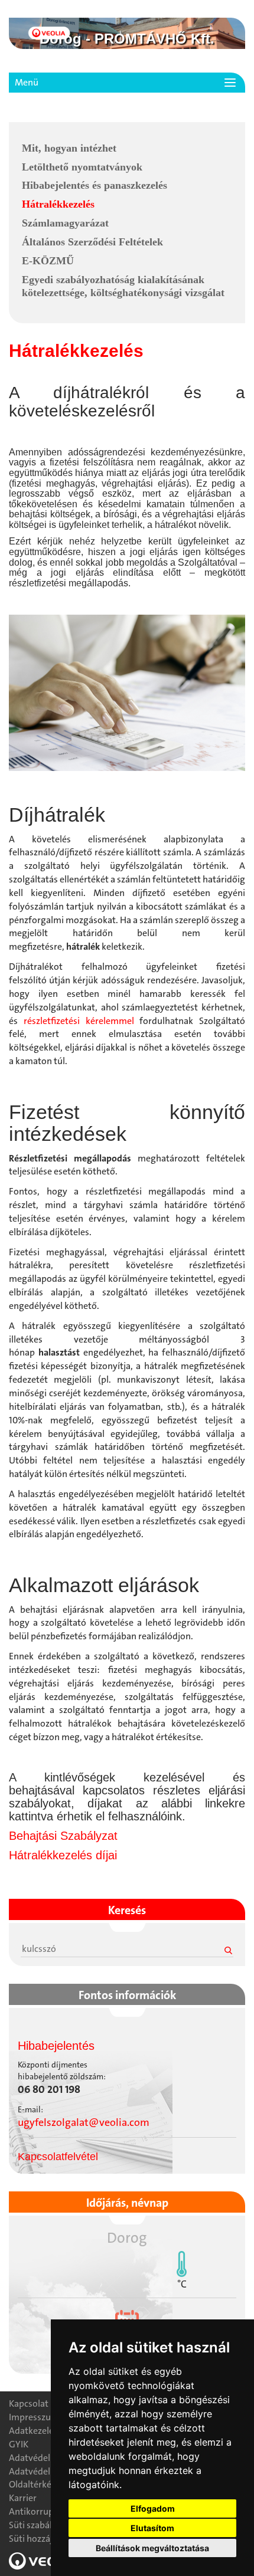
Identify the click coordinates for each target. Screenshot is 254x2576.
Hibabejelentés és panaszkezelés (95, 185)
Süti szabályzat (39, 2525)
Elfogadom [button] (153, 2508)
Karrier (23, 2498)
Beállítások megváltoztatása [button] (152, 2548)
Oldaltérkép (33, 2484)
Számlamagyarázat (65, 223)
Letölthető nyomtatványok (82, 167)
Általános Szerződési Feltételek (92, 242)
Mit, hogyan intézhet (69, 148)
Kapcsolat (29, 2403)
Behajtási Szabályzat (63, 1836)
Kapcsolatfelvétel (58, 2157)
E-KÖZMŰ (48, 261)
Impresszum (34, 2417)
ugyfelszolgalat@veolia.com (84, 2122)
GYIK (19, 2444)
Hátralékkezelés (58, 204)
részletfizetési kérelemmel (79, 1021)
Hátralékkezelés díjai (63, 1855)
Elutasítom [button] (152, 2528)
